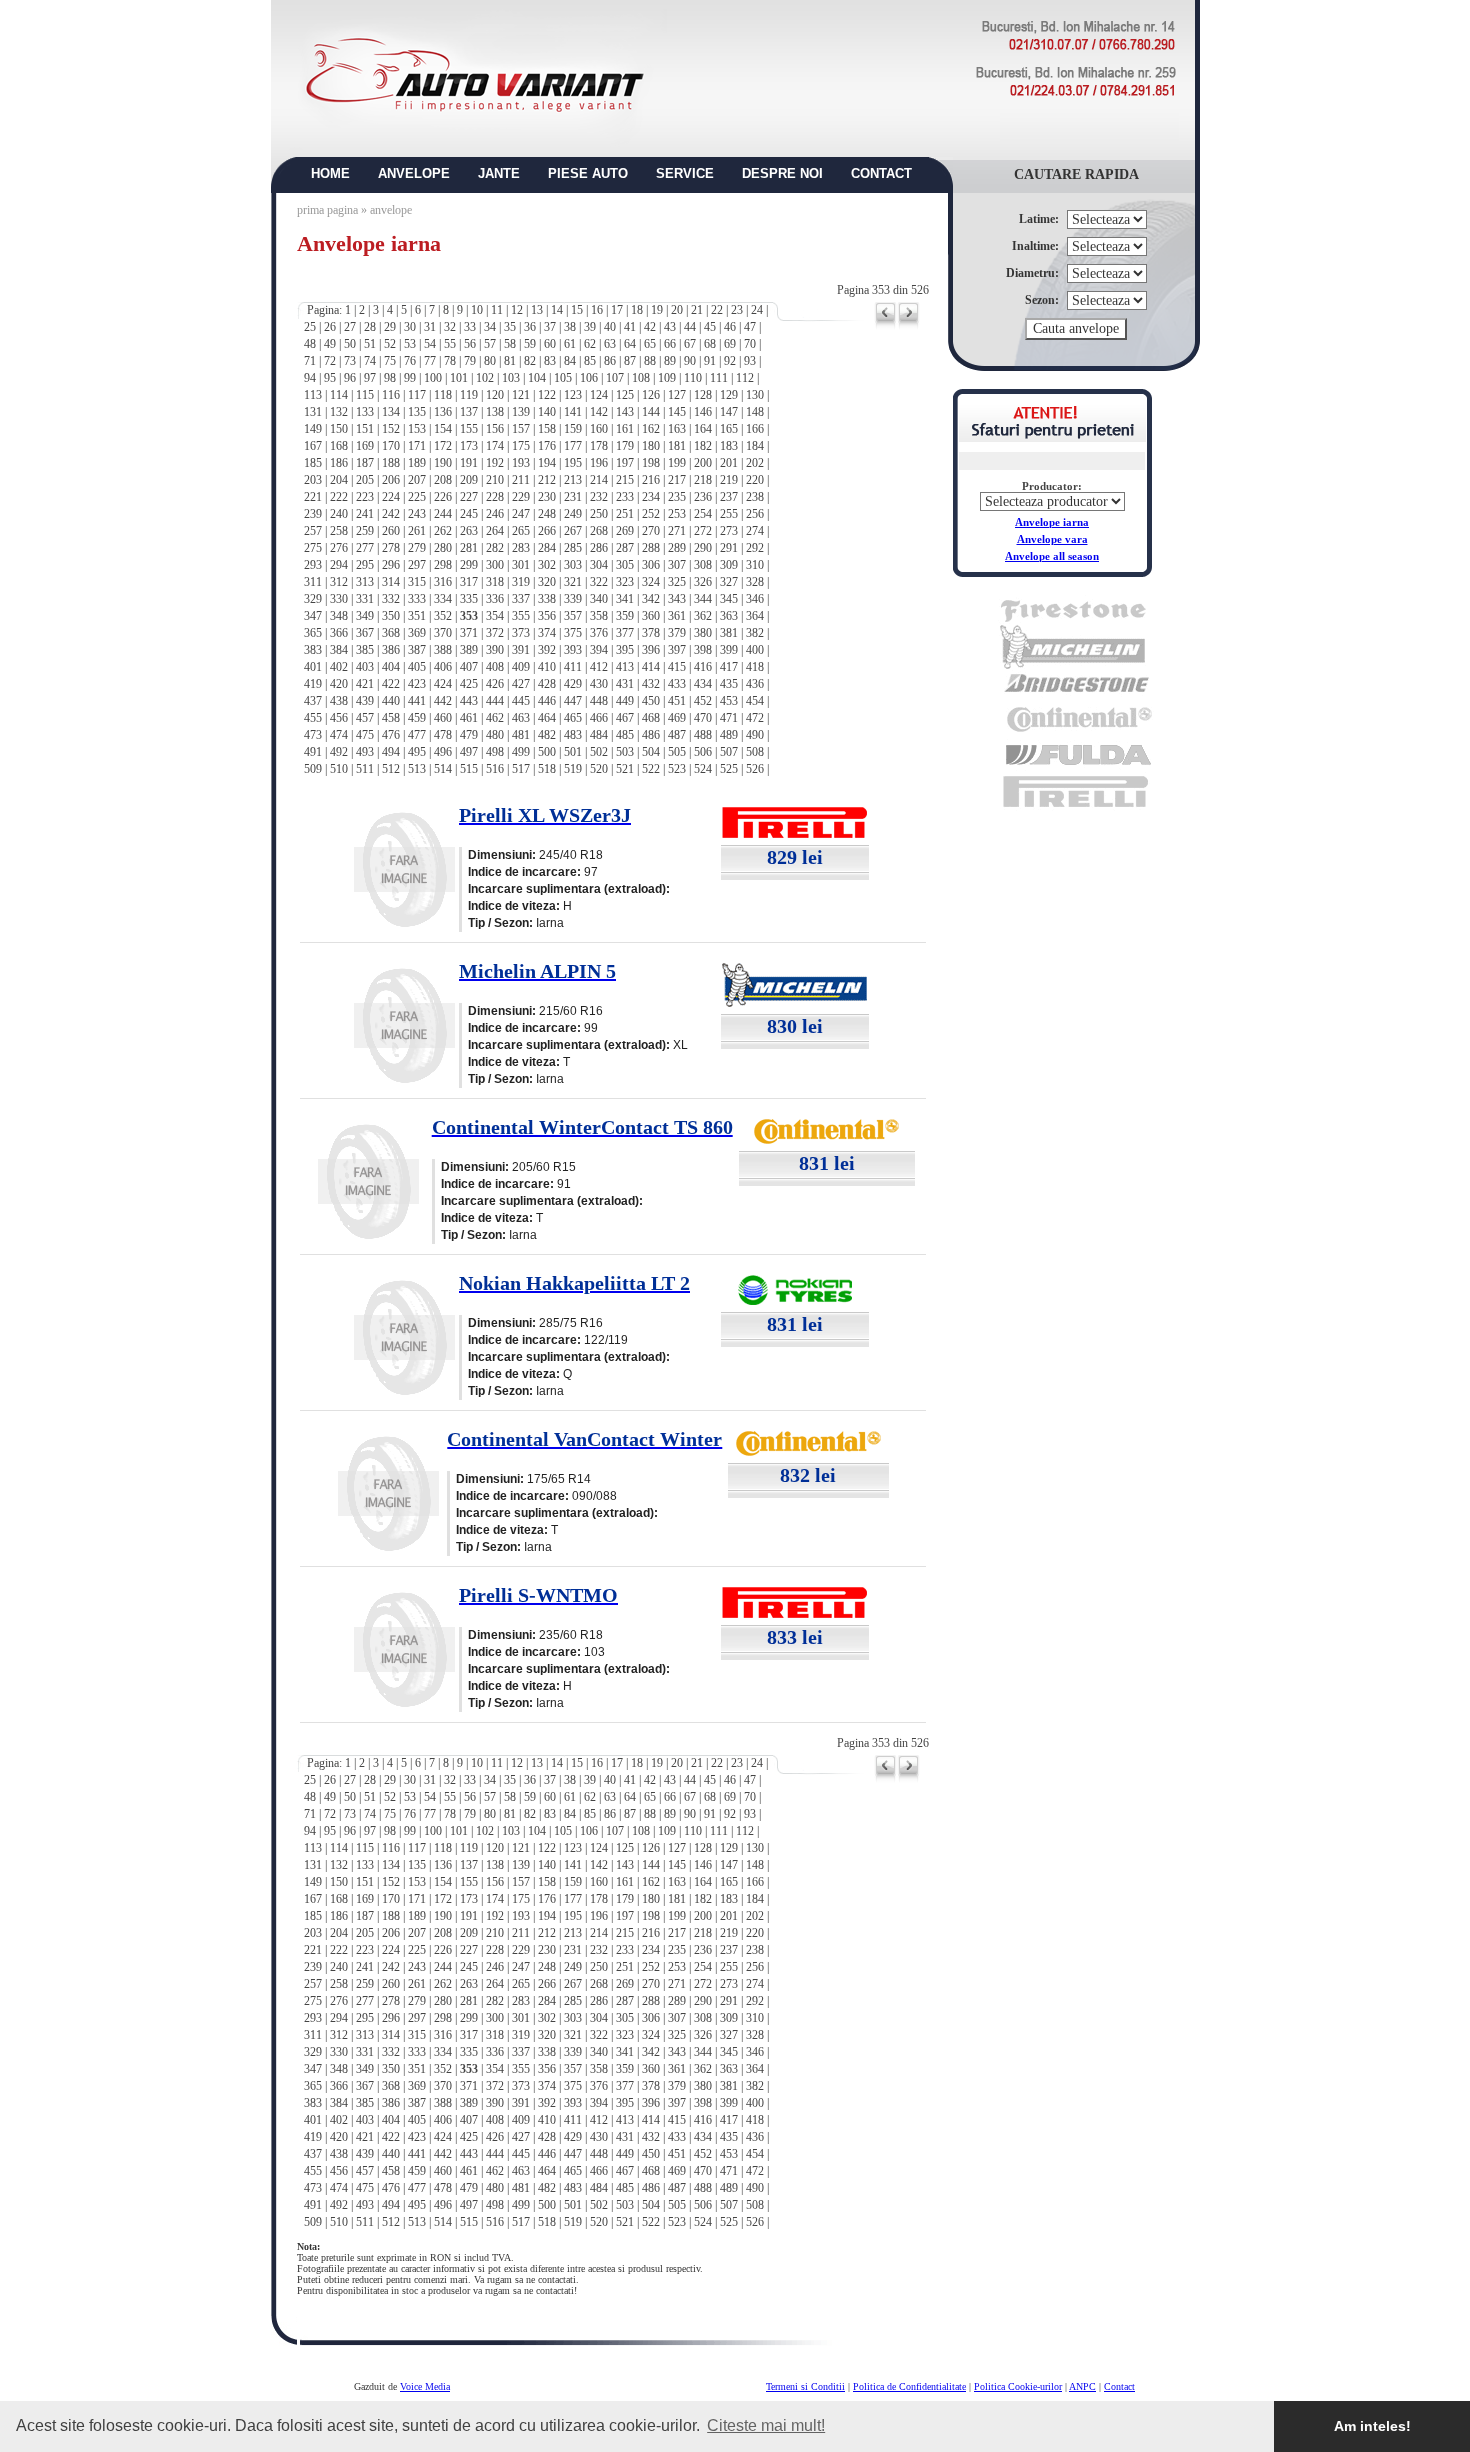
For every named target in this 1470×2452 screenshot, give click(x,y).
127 (677, 395)
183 (729, 446)
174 (495, 446)
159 (573, 429)
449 (625, 701)
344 (703, 599)
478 (443, 735)
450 (651, 701)
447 (573, 701)
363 (729, 616)
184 (755, 446)
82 (530, 361)
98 (390, 378)
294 (339, 565)
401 (313, 667)
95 (330, 378)
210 (495, 480)
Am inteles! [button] (1372, 2426)
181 (677, 446)
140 (547, 412)
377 (625, 633)
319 (521, 582)
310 (755, 565)
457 (365, 718)
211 (521, 480)
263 (469, 531)
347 (313, 616)
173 (469, 446)
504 (651, 752)
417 (729, 667)
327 (729, 582)
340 (599, 599)
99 (410, 378)
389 (469, 650)
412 (599, 667)
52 (390, 344)
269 (625, 531)
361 (677, 616)
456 (339, 718)
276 (339, 548)
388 (443, 650)
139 (521, 412)
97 (370, 378)
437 (313, 701)
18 (637, 310)
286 (599, 548)
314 (391, 582)
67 (690, 344)
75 (390, 361)
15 (577, 310)
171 (417, 446)
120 (495, 395)
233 (625, 497)
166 (755, 429)
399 (729, 650)
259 (365, 531)
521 (625, 769)
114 (339, 395)
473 (313, 735)
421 (365, 684)
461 (469, 718)
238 (755, 497)
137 (469, 412)
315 (417, 582)
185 (313, 463)
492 (339, 752)
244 (443, 514)
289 (677, 548)
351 (417, 616)
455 (313, 718)
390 (495, 650)
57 (490, 344)
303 (573, 565)
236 (703, 497)
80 (490, 361)
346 (755, 599)
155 (469, 429)
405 (417, 667)
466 (599, 718)
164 (703, 429)
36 (530, 327)
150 (339, 429)
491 (313, 752)
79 (470, 361)
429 (573, 684)
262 (443, 531)
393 (573, 650)
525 (729, 769)
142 (599, 412)
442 (443, 701)
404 (391, 667)
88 (650, 361)
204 (339, 480)
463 (521, 718)
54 (430, 344)
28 (370, 327)
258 (339, 531)
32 (450, 327)
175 (521, 446)
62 (590, 344)
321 (573, 582)
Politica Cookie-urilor (1018, 2386)
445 (521, 701)
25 (310, 327)
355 (521, 616)
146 (703, 412)
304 (599, 565)
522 (651, 769)
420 (339, 684)
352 (443, 616)
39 (590, 327)
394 (599, 650)
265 (521, 531)
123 (573, 395)
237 (729, 497)
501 (573, 752)
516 (495, 769)
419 (313, 684)
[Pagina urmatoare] (908, 326)
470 (703, 718)
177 (573, 446)
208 (443, 480)
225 (417, 497)
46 (730, 327)
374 (547, 633)
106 (589, 378)
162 (651, 429)
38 (570, 327)
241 (365, 514)
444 (495, 701)
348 (339, 616)
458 (391, 718)
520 (599, 769)
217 (677, 480)
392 (547, 650)
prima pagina (327, 210)
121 (521, 395)
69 (730, 344)
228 (495, 497)
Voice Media (425, 2386)
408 (495, 667)
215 (625, 480)
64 (630, 344)
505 (677, 752)
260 (391, 531)
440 (391, 701)
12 (517, 310)
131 (313, 412)
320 (547, 582)
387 (417, 650)
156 (495, 429)
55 (450, 344)
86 (610, 361)
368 (391, 633)
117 (417, 395)
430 (599, 684)
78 (450, 361)
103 (511, 378)
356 (547, 616)
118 (443, 395)
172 (443, 446)
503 (625, 752)
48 (310, 344)
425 (469, 684)
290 (703, 548)
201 (729, 463)
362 (703, 616)
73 (350, 361)
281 (469, 548)
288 (651, 548)
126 (651, 395)
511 (365, 769)
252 (651, 514)
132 (339, 412)
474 (339, 735)
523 (677, 769)
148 (755, 412)
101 (459, 378)
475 (365, 735)
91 (710, 361)
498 (495, 752)
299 (469, 565)
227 (469, 497)
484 (599, 735)
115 (365, 395)
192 (495, 463)
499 (521, 752)
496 (443, 752)
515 (469, 769)
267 (573, 531)
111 (719, 378)
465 (573, 718)
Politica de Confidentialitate (909, 2386)
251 (625, 514)
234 (651, 497)
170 (391, 446)
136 (443, 412)
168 (339, 446)
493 (365, 752)
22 (717, 310)
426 (495, 684)
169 (365, 446)
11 (497, 310)
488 (703, 735)
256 (755, 514)
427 (521, 684)
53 (410, 344)
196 (599, 463)
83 (550, 361)
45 (710, 327)
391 (521, 650)
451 (677, 701)
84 (570, 361)
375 (573, 633)
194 (547, 463)
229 (521, 497)
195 (573, 463)
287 (625, 548)
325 (677, 582)
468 (651, 718)
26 (330, 327)
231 (573, 497)
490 (755, 735)
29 (390, 327)
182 (703, 446)
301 (521, 565)
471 (729, 718)
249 (573, 514)
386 (391, 650)
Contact (1119, 2386)
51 (370, 344)
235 (677, 497)
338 (547, 599)
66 (670, 344)
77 (430, 361)
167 (313, 446)
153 (417, 429)
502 (599, 752)
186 (339, 463)
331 (365, 599)
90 (690, 361)
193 (521, 463)
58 (510, 344)
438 (339, 701)
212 (547, 480)
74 (370, 361)
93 (750, 361)
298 (443, 565)
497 (469, 752)
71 (310, 361)
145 (677, 412)
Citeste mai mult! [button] (766, 2425)
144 (651, 412)
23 (737, 310)
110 (693, 378)
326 (703, 582)
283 (521, 548)
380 (703, 633)
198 (651, 463)
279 (417, 548)
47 (750, 327)
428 (547, 684)
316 (443, 582)
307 (677, 565)
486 (651, 735)
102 (485, 378)
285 (573, 548)
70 (750, 344)
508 (755, 752)
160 (599, 429)
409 (521, 667)
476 (391, 735)
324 (651, 582)
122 (547, 395)
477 (417, 735)
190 (443, 463)
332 (391, 599)
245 (469, 514)
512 (391, 769)
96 (350, 378)
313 (365, 582)
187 (365, 463)
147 (729, 412)
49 (330, 344)
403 (365, 667)
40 (610, 327)
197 (625, 463)
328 (755, 582)
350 (391, 616)
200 (703, 463)
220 (755, 480)
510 (339, 769)
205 (365, 480)
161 (625, 429)
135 (417, 412)
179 (625, 446)
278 (391, 548)
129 (729, 395)
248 (547, 514)
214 (599, 480)
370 (443, 633)
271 (677, 531)
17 (617, 310)
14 (557, 310)
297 (417, 565)
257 (313, 531)
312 (339, 582)
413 (625, 667)
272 (703, 531)
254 (703, 514)
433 (677, 684)
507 (729, 752)
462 (495, 718)
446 (547, 701)
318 (495, 582)
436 (755, 684)
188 (391, 463)
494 (391, 752)
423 (417, 684)
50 (350, 344)
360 (651, 616)
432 (651, 684)
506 (703, 752)
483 (573, 735)
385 (365, 650)
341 (625, 599)
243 (417, 514)
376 (599, 633)
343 (677, 599)
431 (625, 684)
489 (729, 735)
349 (365, 616)
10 (477, 310)
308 (703, 565)
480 (495, 735)
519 (573, 769)
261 (417, 531)
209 (469, 480)
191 (469, 463)
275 (313, 548)
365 (313, 633)
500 (547, 752)
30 (410, 327)
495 (417, 752)
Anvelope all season (1052, 556)
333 (417, 599)
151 (365, 429)
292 (755, 548)
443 (469, 701)
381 (729, 633)
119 (469, 395)
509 (313, 769)
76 (410, 361)
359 (625, 616)
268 (599, 531)
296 (391, 565)
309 (729, 565)
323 (625, 582)
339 (573, 599)
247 (521, 514)
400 (755, 650)
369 (417, 633)
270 (651, 531)
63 (610, 344)
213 (573, 480)
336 (495, 599)
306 (651, 565)
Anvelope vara (1052, 539)
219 (729, 480)
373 (521, 633)
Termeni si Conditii (805, 2386)
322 (599, 582)
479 (469, 735)
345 (729, 599)
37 (550, 327)
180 (651, 446)
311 (313, 582)
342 (651, 599)
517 (521, 769)
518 (547, 769)
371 (469, 633)
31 (430, 327)
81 (510, 361)
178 (599, 446)
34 (490, 327)
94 (310, 378)
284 (547, 548)
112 (745, 378)
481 (521, 735)
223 (365, 497)
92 (730, 361)
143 (625, 412)
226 (443, 497)
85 (590, 361)
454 (755, 701)
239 (313, 514)
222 (339, 497)
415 (677, 667)
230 (547, 497)
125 (625, 395)
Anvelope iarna (1052, 522)
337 (521, 599)
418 (755, 667)
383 (313, 650)
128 (703, 395)
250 (599, 514)
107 (615, 378)
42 (650, 327)
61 (570, 344)
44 (690, 327)
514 (443, 769)
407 (469, 667)
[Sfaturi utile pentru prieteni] (1052, 436)
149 (313, 429)
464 (547, 718)
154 (443, 429)
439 (365, 701)
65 (650, 344)
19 (657, 310)
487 (677, 735)
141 (573, 412)
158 (547, 429)
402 (339, 667)
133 (365, 412)
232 (599, 497)
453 (729, 701)
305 (625, 565)
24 (757, 310)
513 (417, 769)
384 (339, 650)
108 (641, 378)
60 (550, 344)
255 (729, 514)
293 (313, 565)
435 (729, 684)
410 (547, 667)
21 (697, 310)
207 (417, 480)
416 (703, 667)
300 (495, 565)
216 (651, 480)
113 (313, 395)
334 (443, 599)
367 (365, 633)
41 (630, 327)
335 (469, 599)
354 (495, 616)
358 (599, 616)
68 (710, 344)
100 (433, 378)
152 (391, 429)
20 (677, 310)
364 (755, 616)
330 (339, 599)
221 (313, 497)
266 (547, 531)
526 (755, 769)
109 (667, 378)
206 (391, 480)
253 (677, 514)
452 (703, 701)
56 (470, 344)
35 (510, 327)
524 (703, 769)
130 (755, 395)
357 (573, 616)
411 (573, 667)
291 (729, 548)
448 (599, 701)
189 (417, 463)
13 (537, 310)
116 (391, 395)
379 (677, 633)
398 (703, 650)
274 (755, 531)
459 (417, 718)
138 (495, 412)
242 (391, 514)
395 (625, 650)
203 (313, 480)
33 (470, 327)
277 (365, 548)
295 (365, 565)
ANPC (1082, 2386)
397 (677, 650)
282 (495, 548)
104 (537, 378)
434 (703, 684)
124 (599, 395)
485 (625, 735)
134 (391, 412)
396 (651, 650)
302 (547, 565)
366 (339, 633)
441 (417, 701)
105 (563, 378)
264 (495, 531)
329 (313, 599)
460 (443, 718)
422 (391, 684)
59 (530, 344)
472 (755, 718)
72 (330, 361)
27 (350, 327)
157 (521, 429)
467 (625, 718)
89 (670, 361)
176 (547, 446)
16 (597, 310)
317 (469, 582)
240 (339, 514)
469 (677, 718)
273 (729, 531)
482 (547, 735)
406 (443, 667)
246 (495, 514)
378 (651, 633)
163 (677, 429)
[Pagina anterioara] (885, 326)
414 (651, 667)
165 (729, 429)
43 (670, 327)
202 (755, 463)
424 (443, 684)
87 (630, 361)
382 (755, 633)
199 (677, 463)
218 (703, 480)
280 (443, 548)
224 (391, 497)
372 (495, 633)
